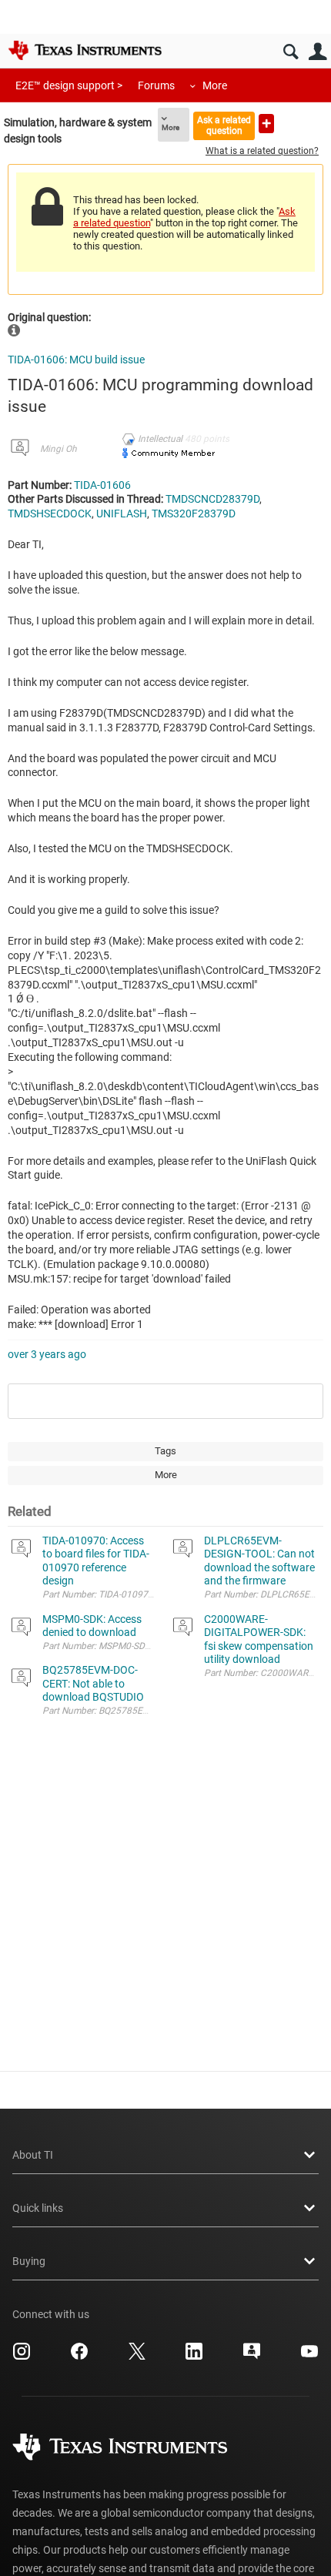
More (215, 85)
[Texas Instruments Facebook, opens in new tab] (79, 2357)
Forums (156, 85)
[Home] (85, 50)
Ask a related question (224, 125)
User (318, 52)
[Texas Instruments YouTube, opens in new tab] (309, 2357)
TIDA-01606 (102, 485)
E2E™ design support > (69, 85)
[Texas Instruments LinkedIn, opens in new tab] (194, 2357)
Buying (29, 2261)
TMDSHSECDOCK (50, 514)
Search (291, 52)
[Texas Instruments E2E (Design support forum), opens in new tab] (252, 2357)
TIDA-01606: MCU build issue (76, 360)
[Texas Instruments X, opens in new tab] (137, 2357)
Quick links (38, 2208)
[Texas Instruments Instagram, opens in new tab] (22, 2357)
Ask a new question (266, 124)
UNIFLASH (122, 514)
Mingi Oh (59, 449)
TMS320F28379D (194, 514)
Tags (165, 1451)
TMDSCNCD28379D (212, 499)
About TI (33, 2155)
